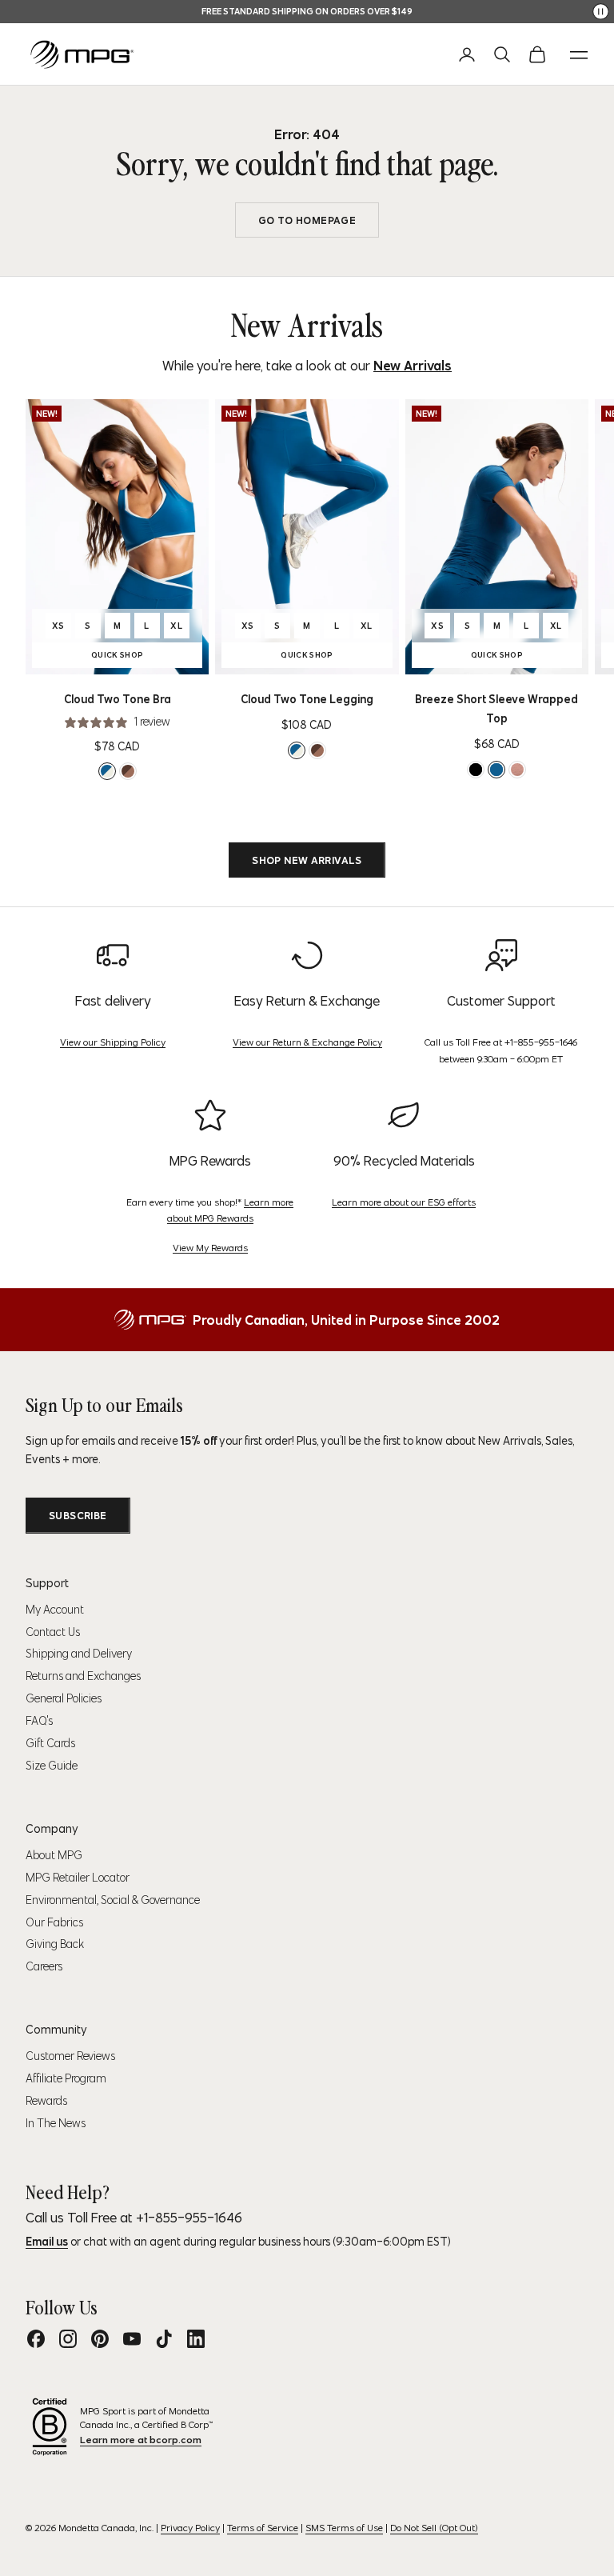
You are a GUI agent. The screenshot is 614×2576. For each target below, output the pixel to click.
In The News (56, 2123)
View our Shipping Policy (113, 1042)
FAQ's (39, 1721)
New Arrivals (413, 366)
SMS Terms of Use (344, 2528)
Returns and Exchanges (83, 1676)
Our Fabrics (54, 1922)
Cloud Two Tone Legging (307, 699)
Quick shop (142, 657)
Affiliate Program (66, 2078)
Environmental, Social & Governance (113, 1900)
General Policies (64, 1698)
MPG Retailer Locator (78, 1878)
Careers (44, 1966)
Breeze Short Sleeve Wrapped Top (496, 709)
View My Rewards (210, 1248)
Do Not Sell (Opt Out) (434, 2528)
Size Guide (52, 1766)
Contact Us (53, 1632)
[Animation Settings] (601, 12)
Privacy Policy (190, 2528)
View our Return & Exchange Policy (307, 1042)
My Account (55, 1610)
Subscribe (78, 1516)
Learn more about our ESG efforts (404, 1202)
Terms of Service (263, 2528)
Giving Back (55, 1944)
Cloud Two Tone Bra (118, 699)
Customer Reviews (70, 2056)
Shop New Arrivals (307, 860)
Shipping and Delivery (79, 1654)
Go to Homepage (307, 220)
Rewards (46, 2101)
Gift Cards (50, 1743)
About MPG (54, 1855)
